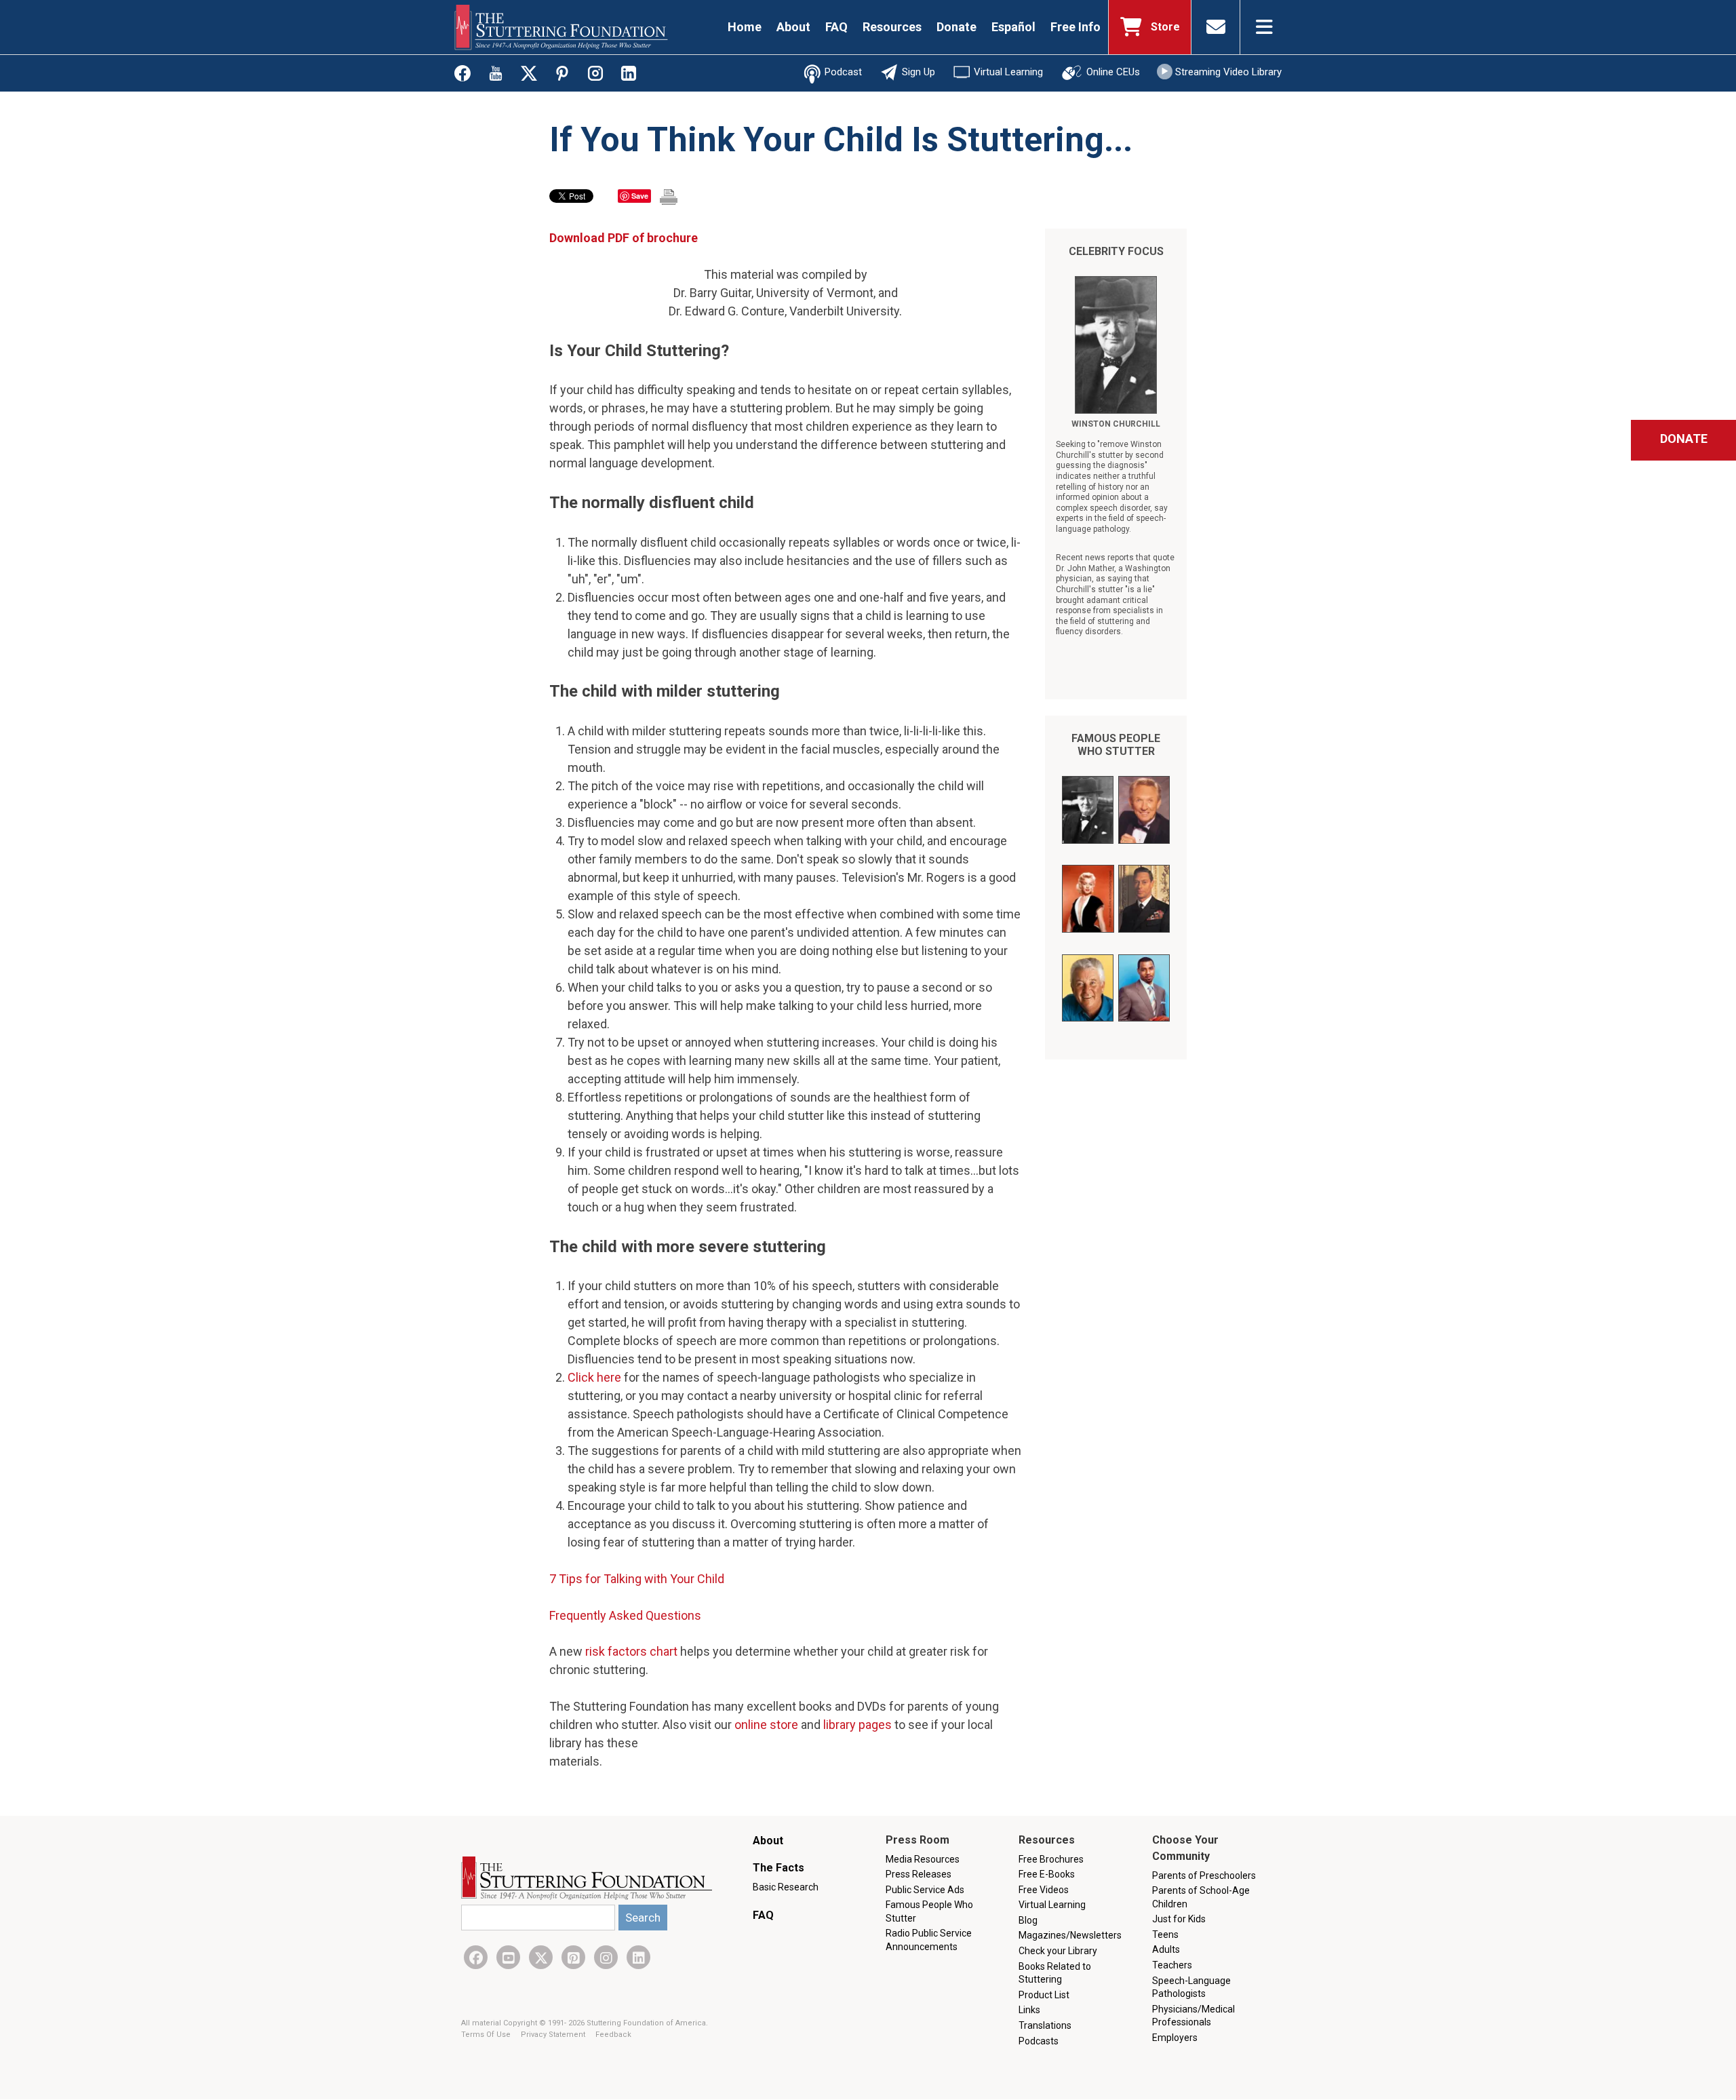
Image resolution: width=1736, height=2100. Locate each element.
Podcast (843, 72)
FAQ (836, 27)
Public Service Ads (925, 1890)
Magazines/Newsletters (1070, 1935)
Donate (956, 27)
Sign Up (919, 72)
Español (1013, 27)
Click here (594, 1377)
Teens (1165, 1934)
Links (1029, 2010)
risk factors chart (631, 1651)
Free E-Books (1047, 1874)
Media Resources (923, 1859)
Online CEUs (1113, 72)
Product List (1044, 1995)
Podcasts (1039, 2041)
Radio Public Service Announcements (929, 1940)
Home (745, 27)
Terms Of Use (487, 2035)
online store (766, 1725)
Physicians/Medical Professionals (1193, 2016)
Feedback (613, 2035)
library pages (857, 1725)
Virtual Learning (1008, 72)
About (793, 27)
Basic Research (786, 1887)
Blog (1028, 1920)
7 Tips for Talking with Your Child (637, 1579)
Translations (1045, 2025)
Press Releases (919, 1874)
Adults (1166, 1949)
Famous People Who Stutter (1116, 745)
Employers (1175, 2038)
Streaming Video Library (1228, 72)
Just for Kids (1179, 1919)
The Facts (778, 1868)
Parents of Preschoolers (1204, 1875)
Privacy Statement (554, 2035)
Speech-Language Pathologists (1191, 1987)
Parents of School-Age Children (1201, 1897)
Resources (892, 27)
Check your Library (1058, 1951)
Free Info (1076, 27)
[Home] (561, 27)
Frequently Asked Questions (625, 1615)
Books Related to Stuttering (1055, 1973)
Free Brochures (1051, 1859)
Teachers (1172, 1965)
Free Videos (1044, 1890)
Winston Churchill (1116, 424)
